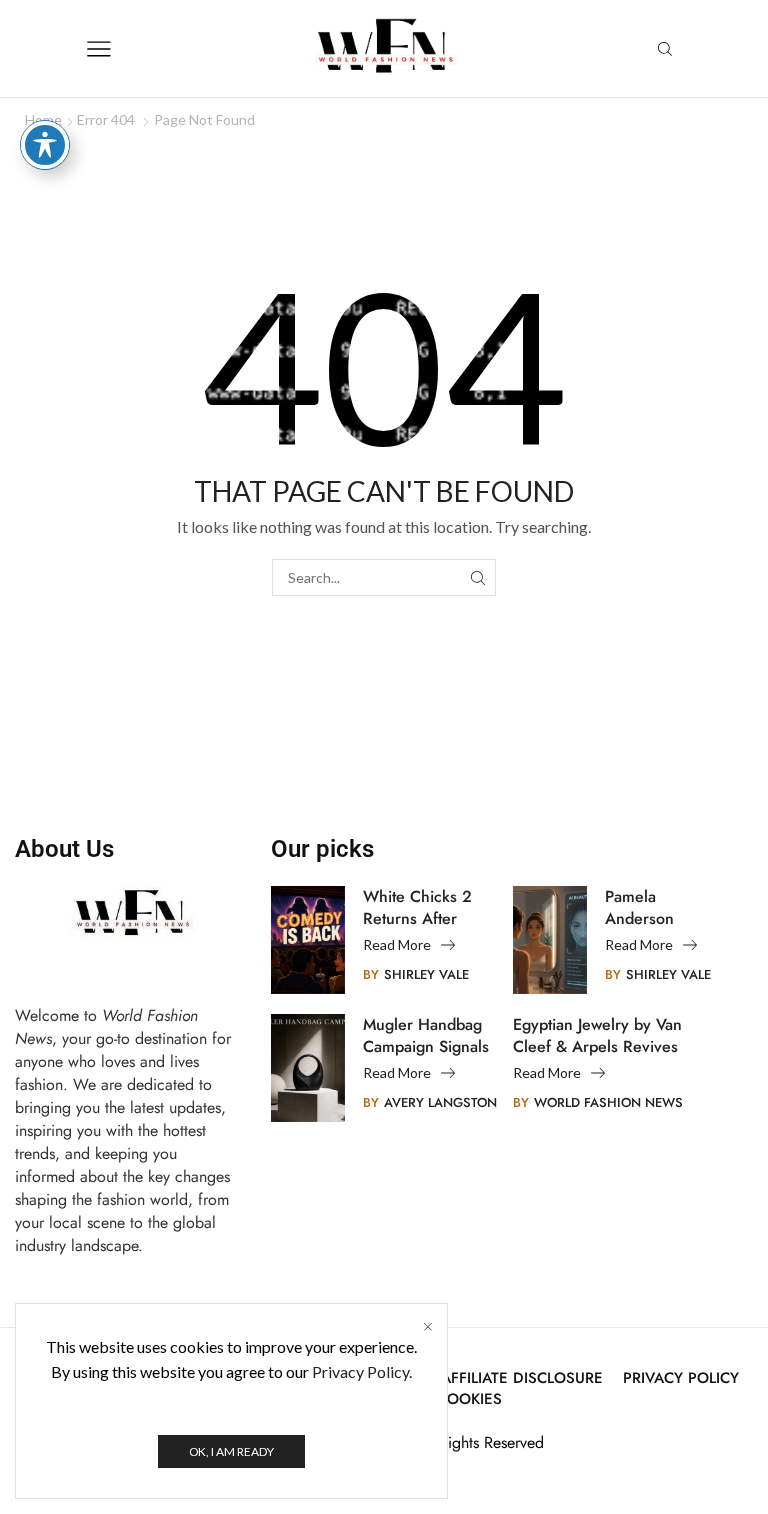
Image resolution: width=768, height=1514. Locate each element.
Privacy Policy (681, 1378)
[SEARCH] (477, 577)
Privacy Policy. (362, 1371)
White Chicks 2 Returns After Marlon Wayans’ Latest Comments (419, 908)
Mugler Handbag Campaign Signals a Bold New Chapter (426, 1036)
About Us (64, 849)
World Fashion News (608, 1102)
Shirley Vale (426, 974)
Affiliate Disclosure (522, 1378)
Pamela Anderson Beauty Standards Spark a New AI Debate (662, 908)
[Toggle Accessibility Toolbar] (45, 145)
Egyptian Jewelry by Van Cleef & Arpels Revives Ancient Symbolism (597, 1036)
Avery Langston (440, 1102)
